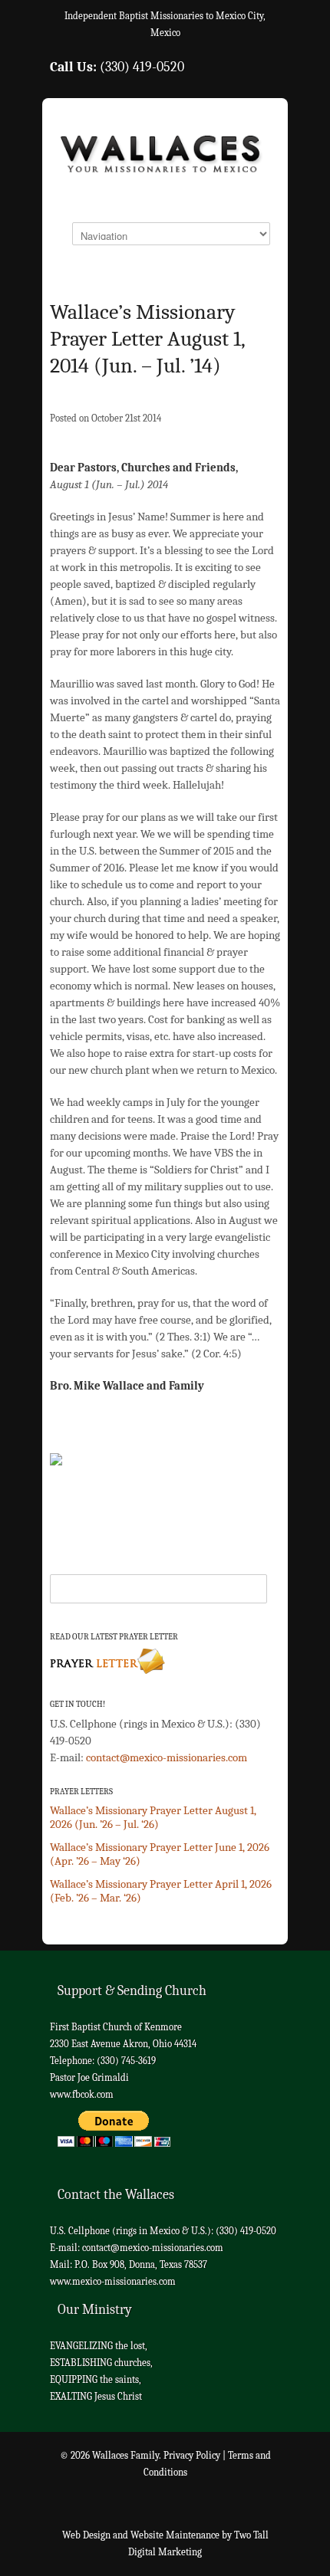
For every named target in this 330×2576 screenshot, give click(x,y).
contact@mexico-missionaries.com (167, 1757)
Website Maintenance (175, 2535)
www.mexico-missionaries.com (113, 2281)
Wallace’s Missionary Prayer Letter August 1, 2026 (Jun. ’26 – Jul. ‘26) (153, 1817)
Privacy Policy (192, 2455)
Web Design (86, 2535)
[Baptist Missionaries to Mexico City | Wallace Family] (165, 159)
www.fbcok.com (82, 2094)
